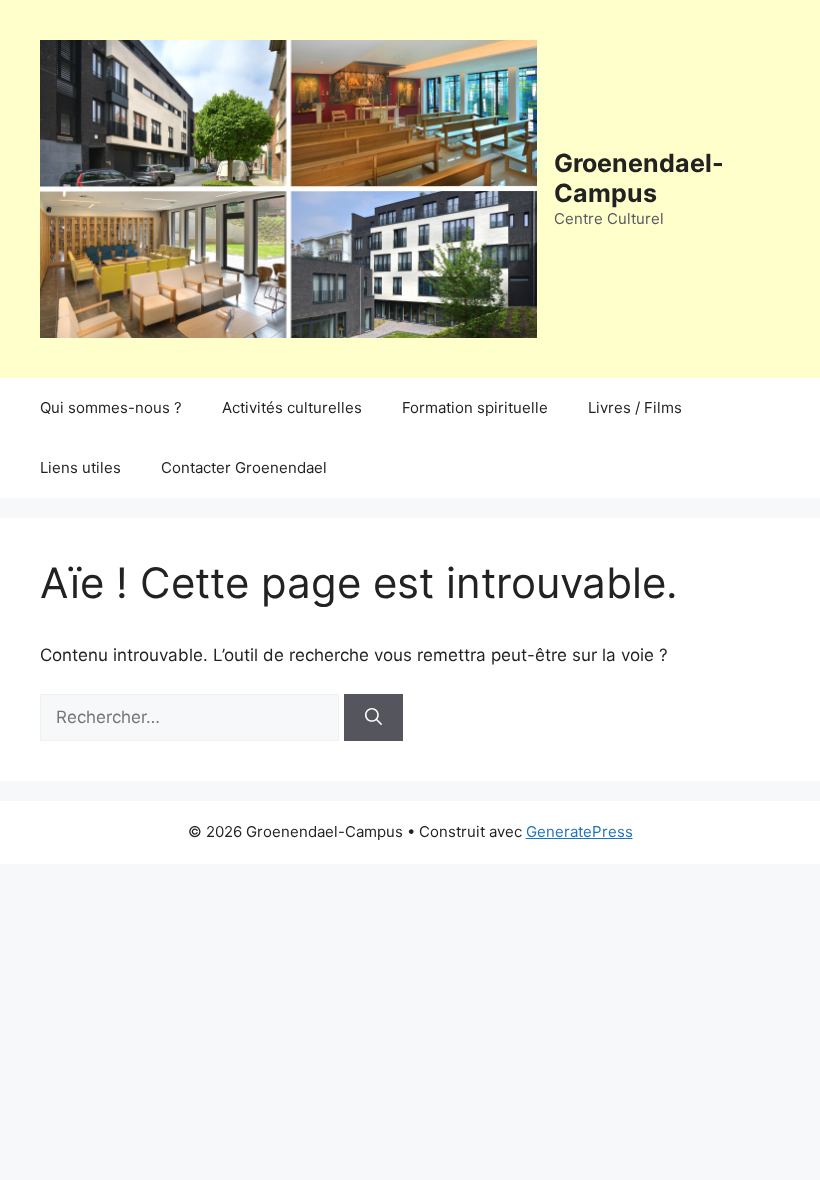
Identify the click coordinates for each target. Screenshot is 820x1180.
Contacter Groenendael (244, 467)
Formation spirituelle (475, 407)
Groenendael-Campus (639, 178)
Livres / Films (635, 407)
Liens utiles (80, 467)
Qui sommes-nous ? (111, 407)
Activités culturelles (292, 407)
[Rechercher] (373, 718)
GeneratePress (579, 831)
